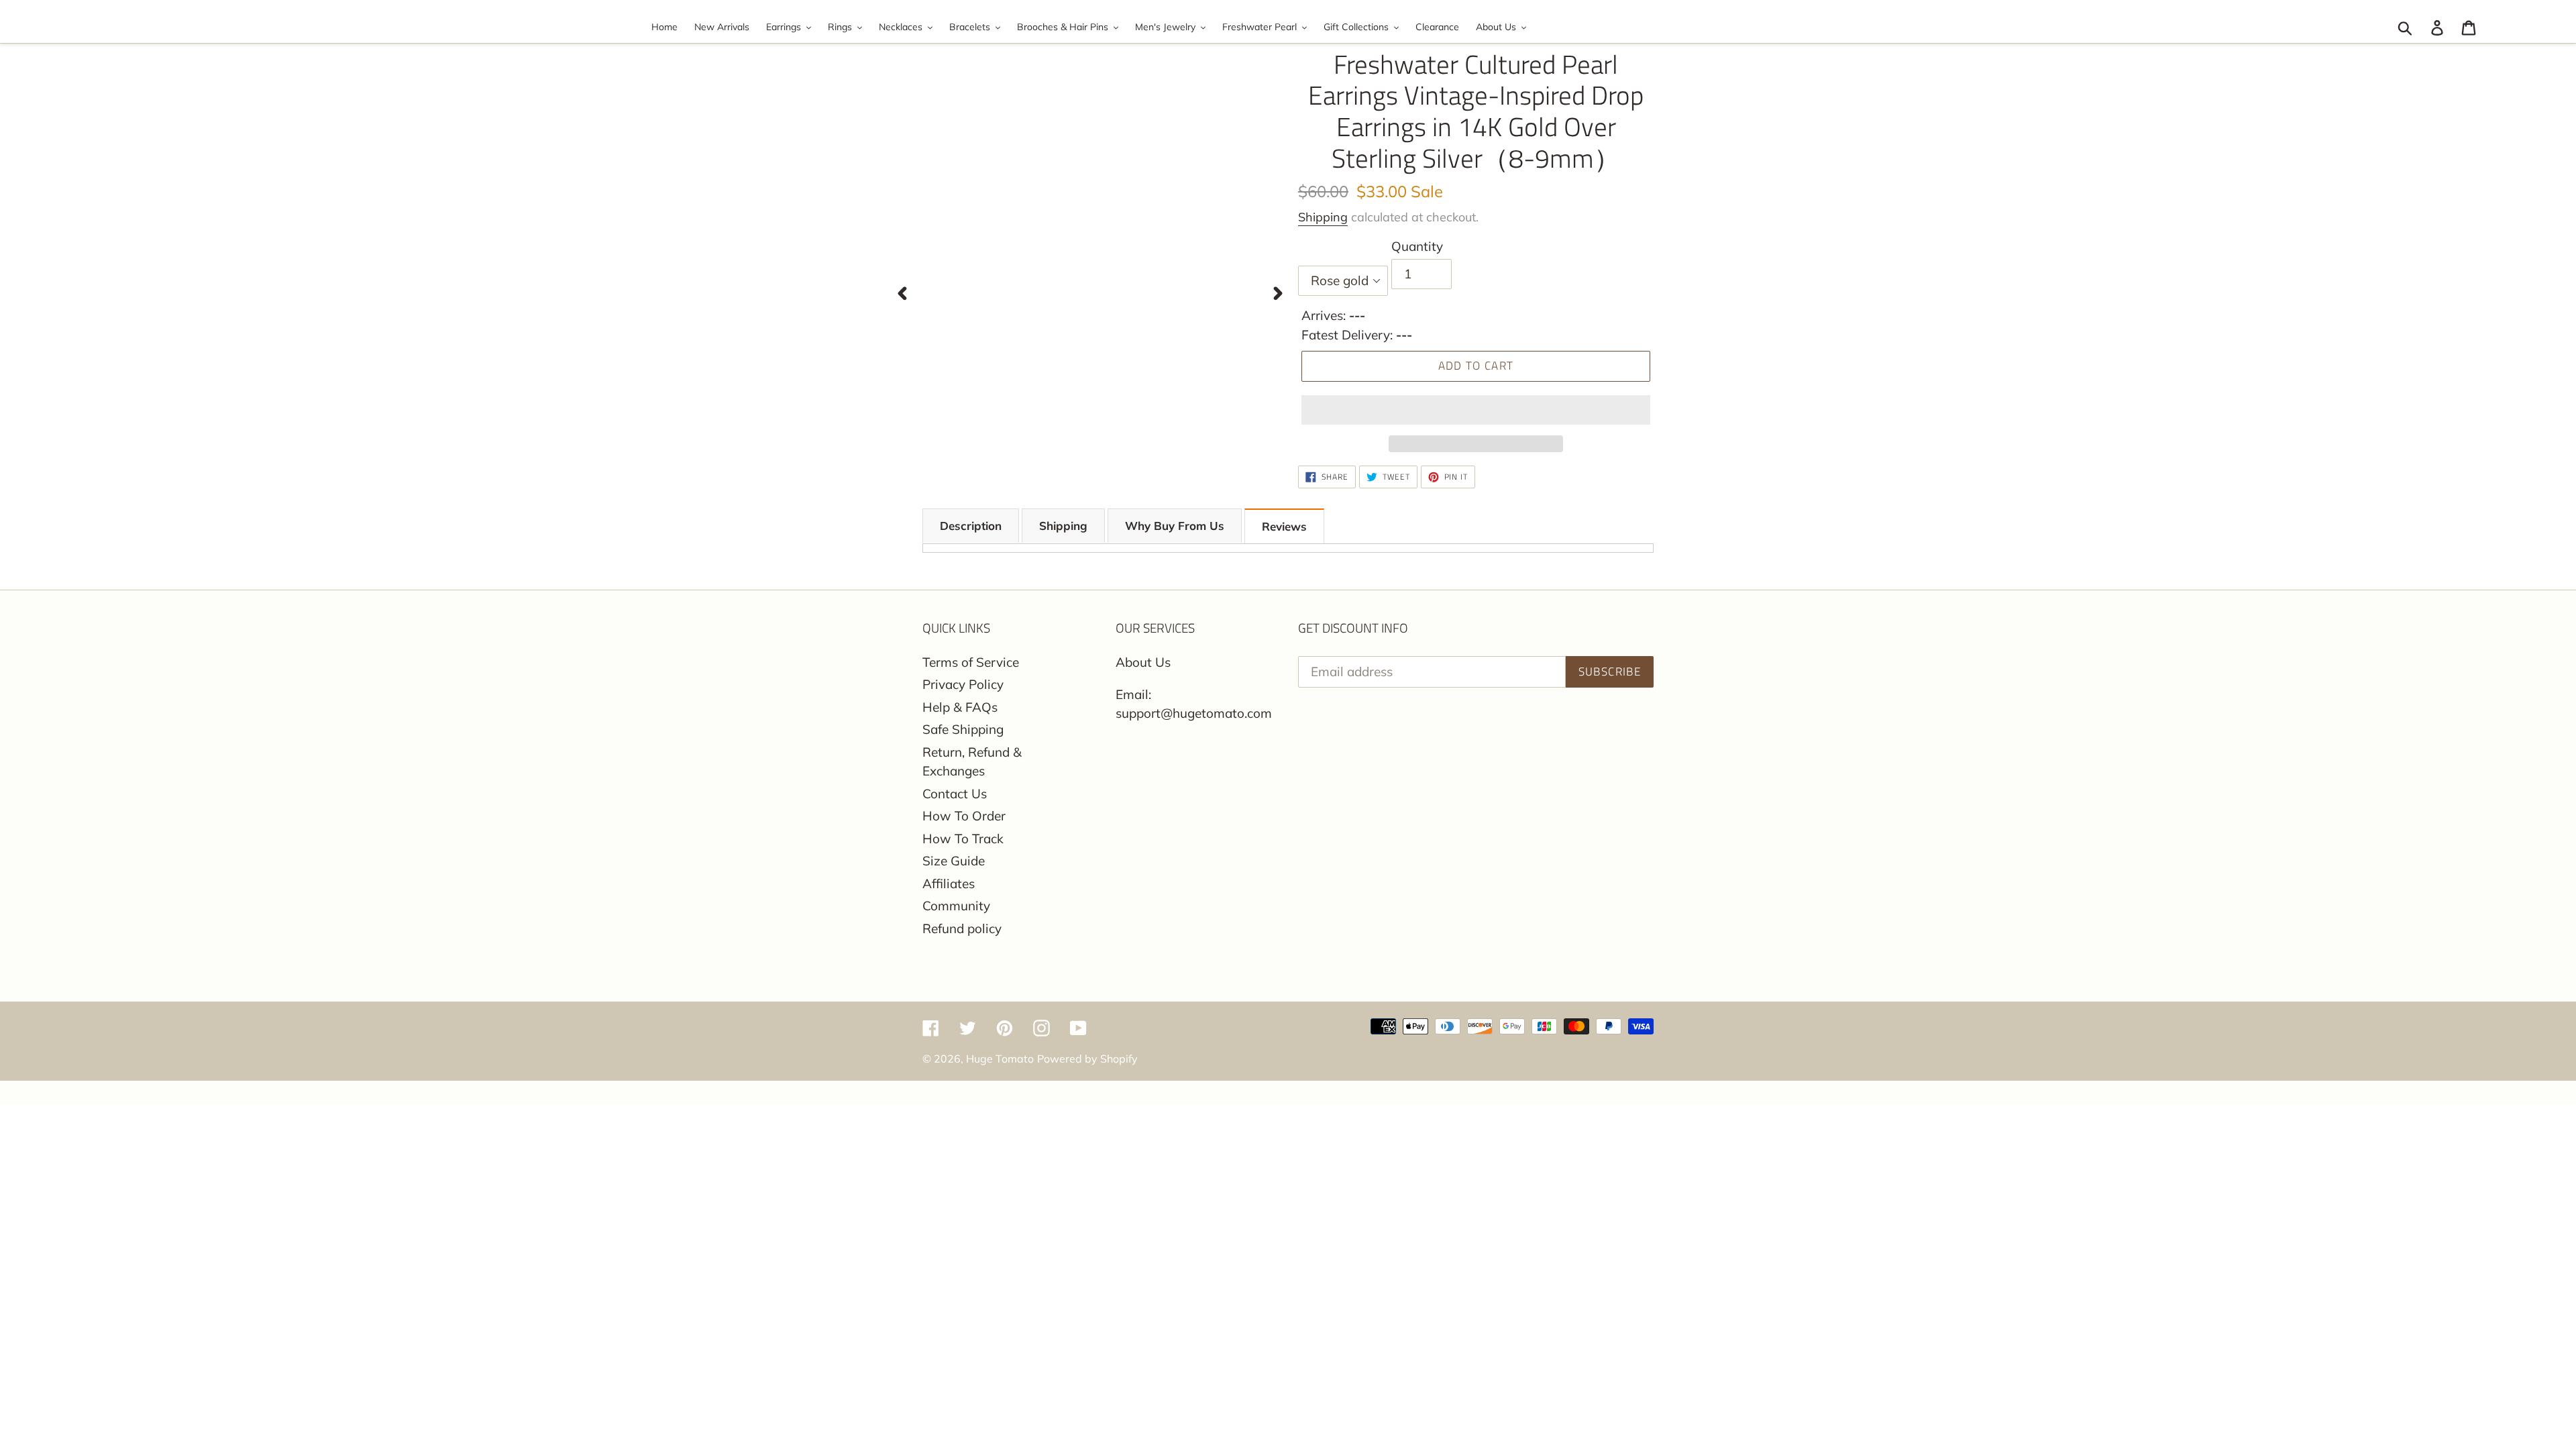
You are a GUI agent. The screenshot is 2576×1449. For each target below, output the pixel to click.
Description (971, 526)
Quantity (1417, 246)
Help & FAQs (960, 707)
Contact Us (955, 794)
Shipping (1323, 217)
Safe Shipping (963, 729)
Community (956, 906)
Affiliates (949, 883)
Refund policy (962, 928)
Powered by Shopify (1087, 1059)
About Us (1143, 662)
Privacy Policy (963, 684)
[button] (1476, 410)
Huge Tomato (1000, 1059)
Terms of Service (971, 662)
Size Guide (954, 861)
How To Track (963, 839)
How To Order (964, 816)
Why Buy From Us (1175, 526)
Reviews (1284, 526)
